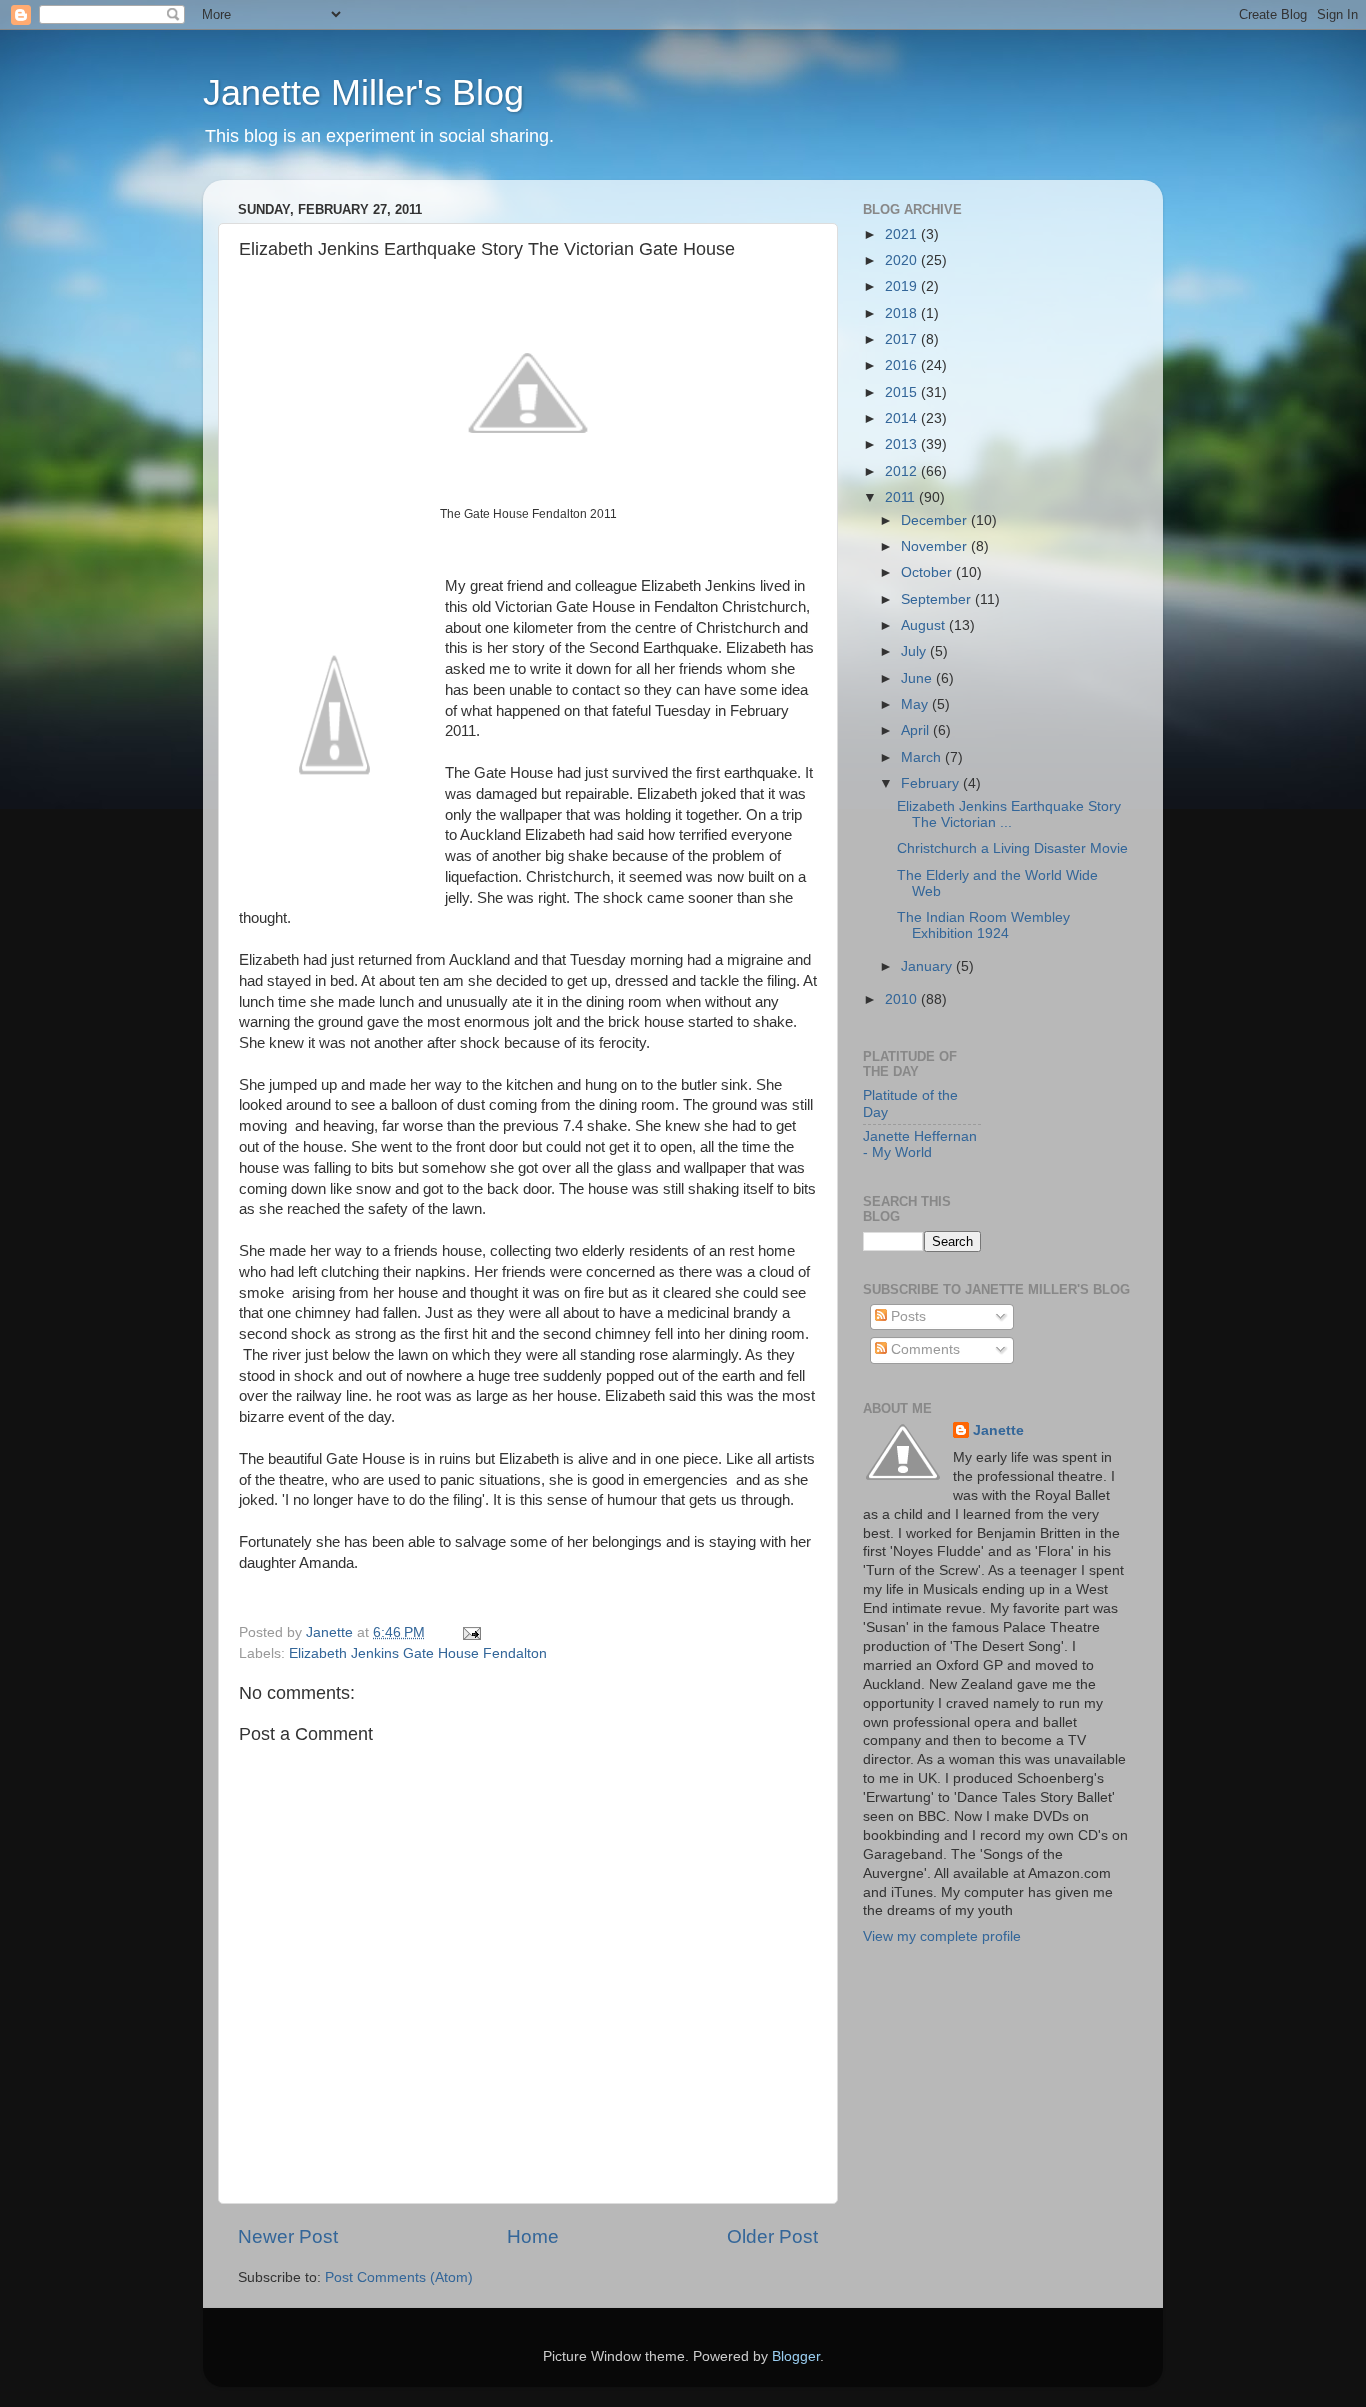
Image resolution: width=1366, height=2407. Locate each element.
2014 (903, 418)
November (936, 546)
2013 (903, 444)
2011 (902, 497)
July (915, 651)
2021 (903, 234)
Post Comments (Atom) (399, 2277)
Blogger (796, 2356)
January (928, 966)
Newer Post (288, 2236)
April (917, 730)
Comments (923, 1349)
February (932, 783)
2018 (903, 313)
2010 (903, 999)
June (918, 678)
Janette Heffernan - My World (920, 1144)
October (928, 572)
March (923, 757)
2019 (903, 286)
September (938, 599)
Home (533, 2236)
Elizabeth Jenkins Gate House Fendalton (418, 1653)
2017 (903, 339)
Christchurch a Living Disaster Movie (1012, 848)
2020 (903, 260)
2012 (903, 471)
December (936, 520)
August (925, 625)
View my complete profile (942, 1936)
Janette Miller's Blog (363, 92)
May (916, 704)
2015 (903, 392)
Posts (906, 1316)
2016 (903, 365)
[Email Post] (470, 1632)
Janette (998, 1430)
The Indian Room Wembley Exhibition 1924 (983, 925)
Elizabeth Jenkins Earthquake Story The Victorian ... (1009, 814)
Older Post (772, 2236)
